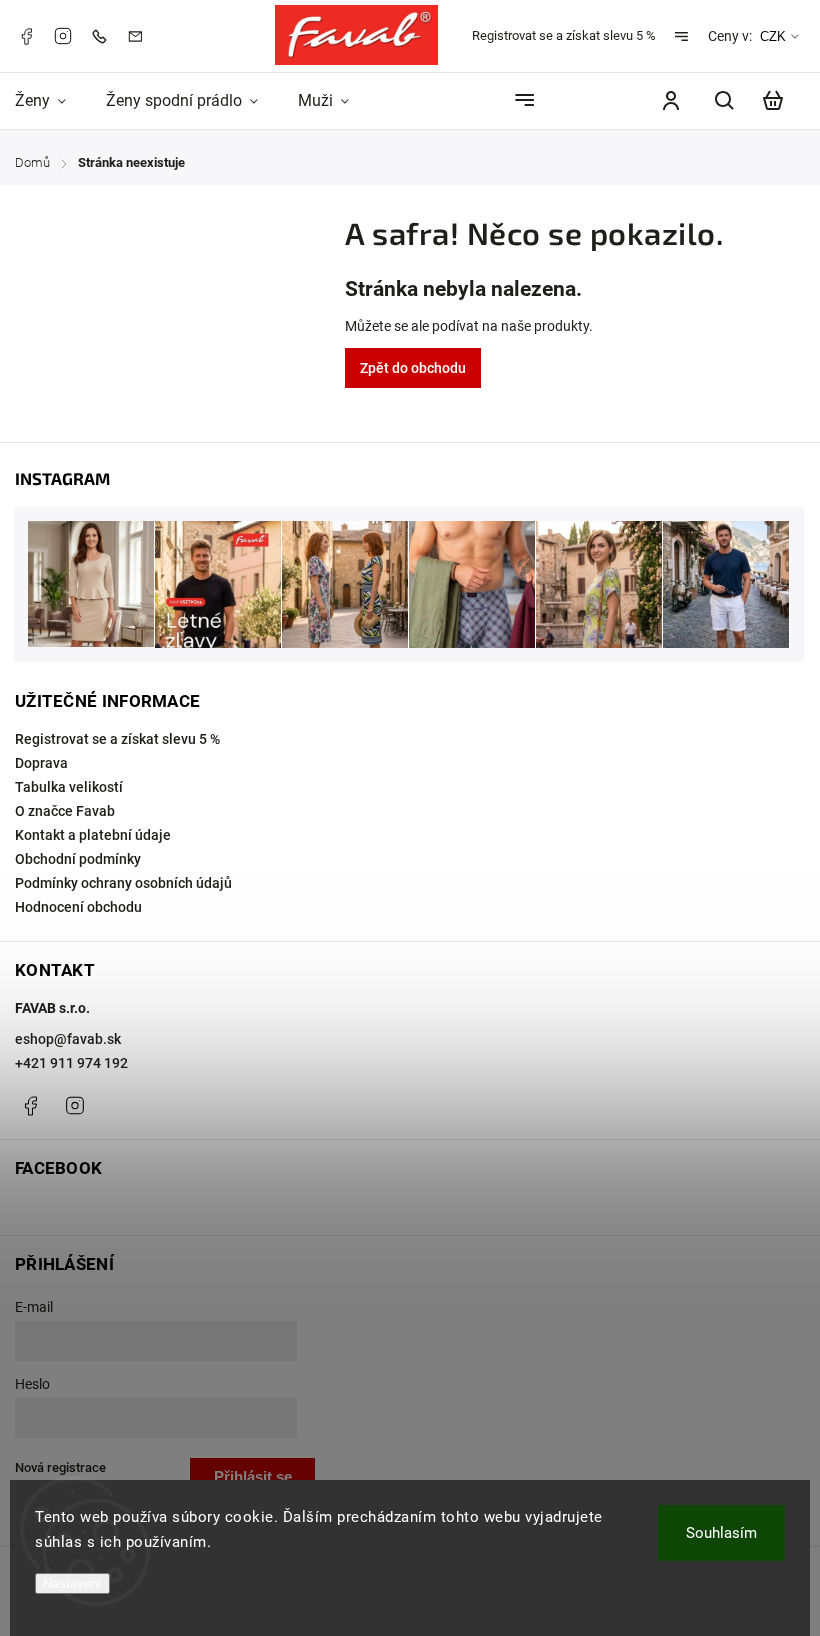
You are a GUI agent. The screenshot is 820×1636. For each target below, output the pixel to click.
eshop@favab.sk (68, 1039)
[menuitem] (50, 100)
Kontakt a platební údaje (93, 835)
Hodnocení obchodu (78, 907)
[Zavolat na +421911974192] (104, 35)
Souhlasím (721, 1533)
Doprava (41, 763)
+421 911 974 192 (71, 1063)
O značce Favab (65, 811)
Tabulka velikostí (69, 787)
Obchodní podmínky (78, 859)
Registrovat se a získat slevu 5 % (564, 35)
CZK (773, 36)
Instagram (63, 36)
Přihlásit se (253, 1476)
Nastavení (72, 1583)
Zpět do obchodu (413, 368)
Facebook (26, 36)
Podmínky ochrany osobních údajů (123, 883)
